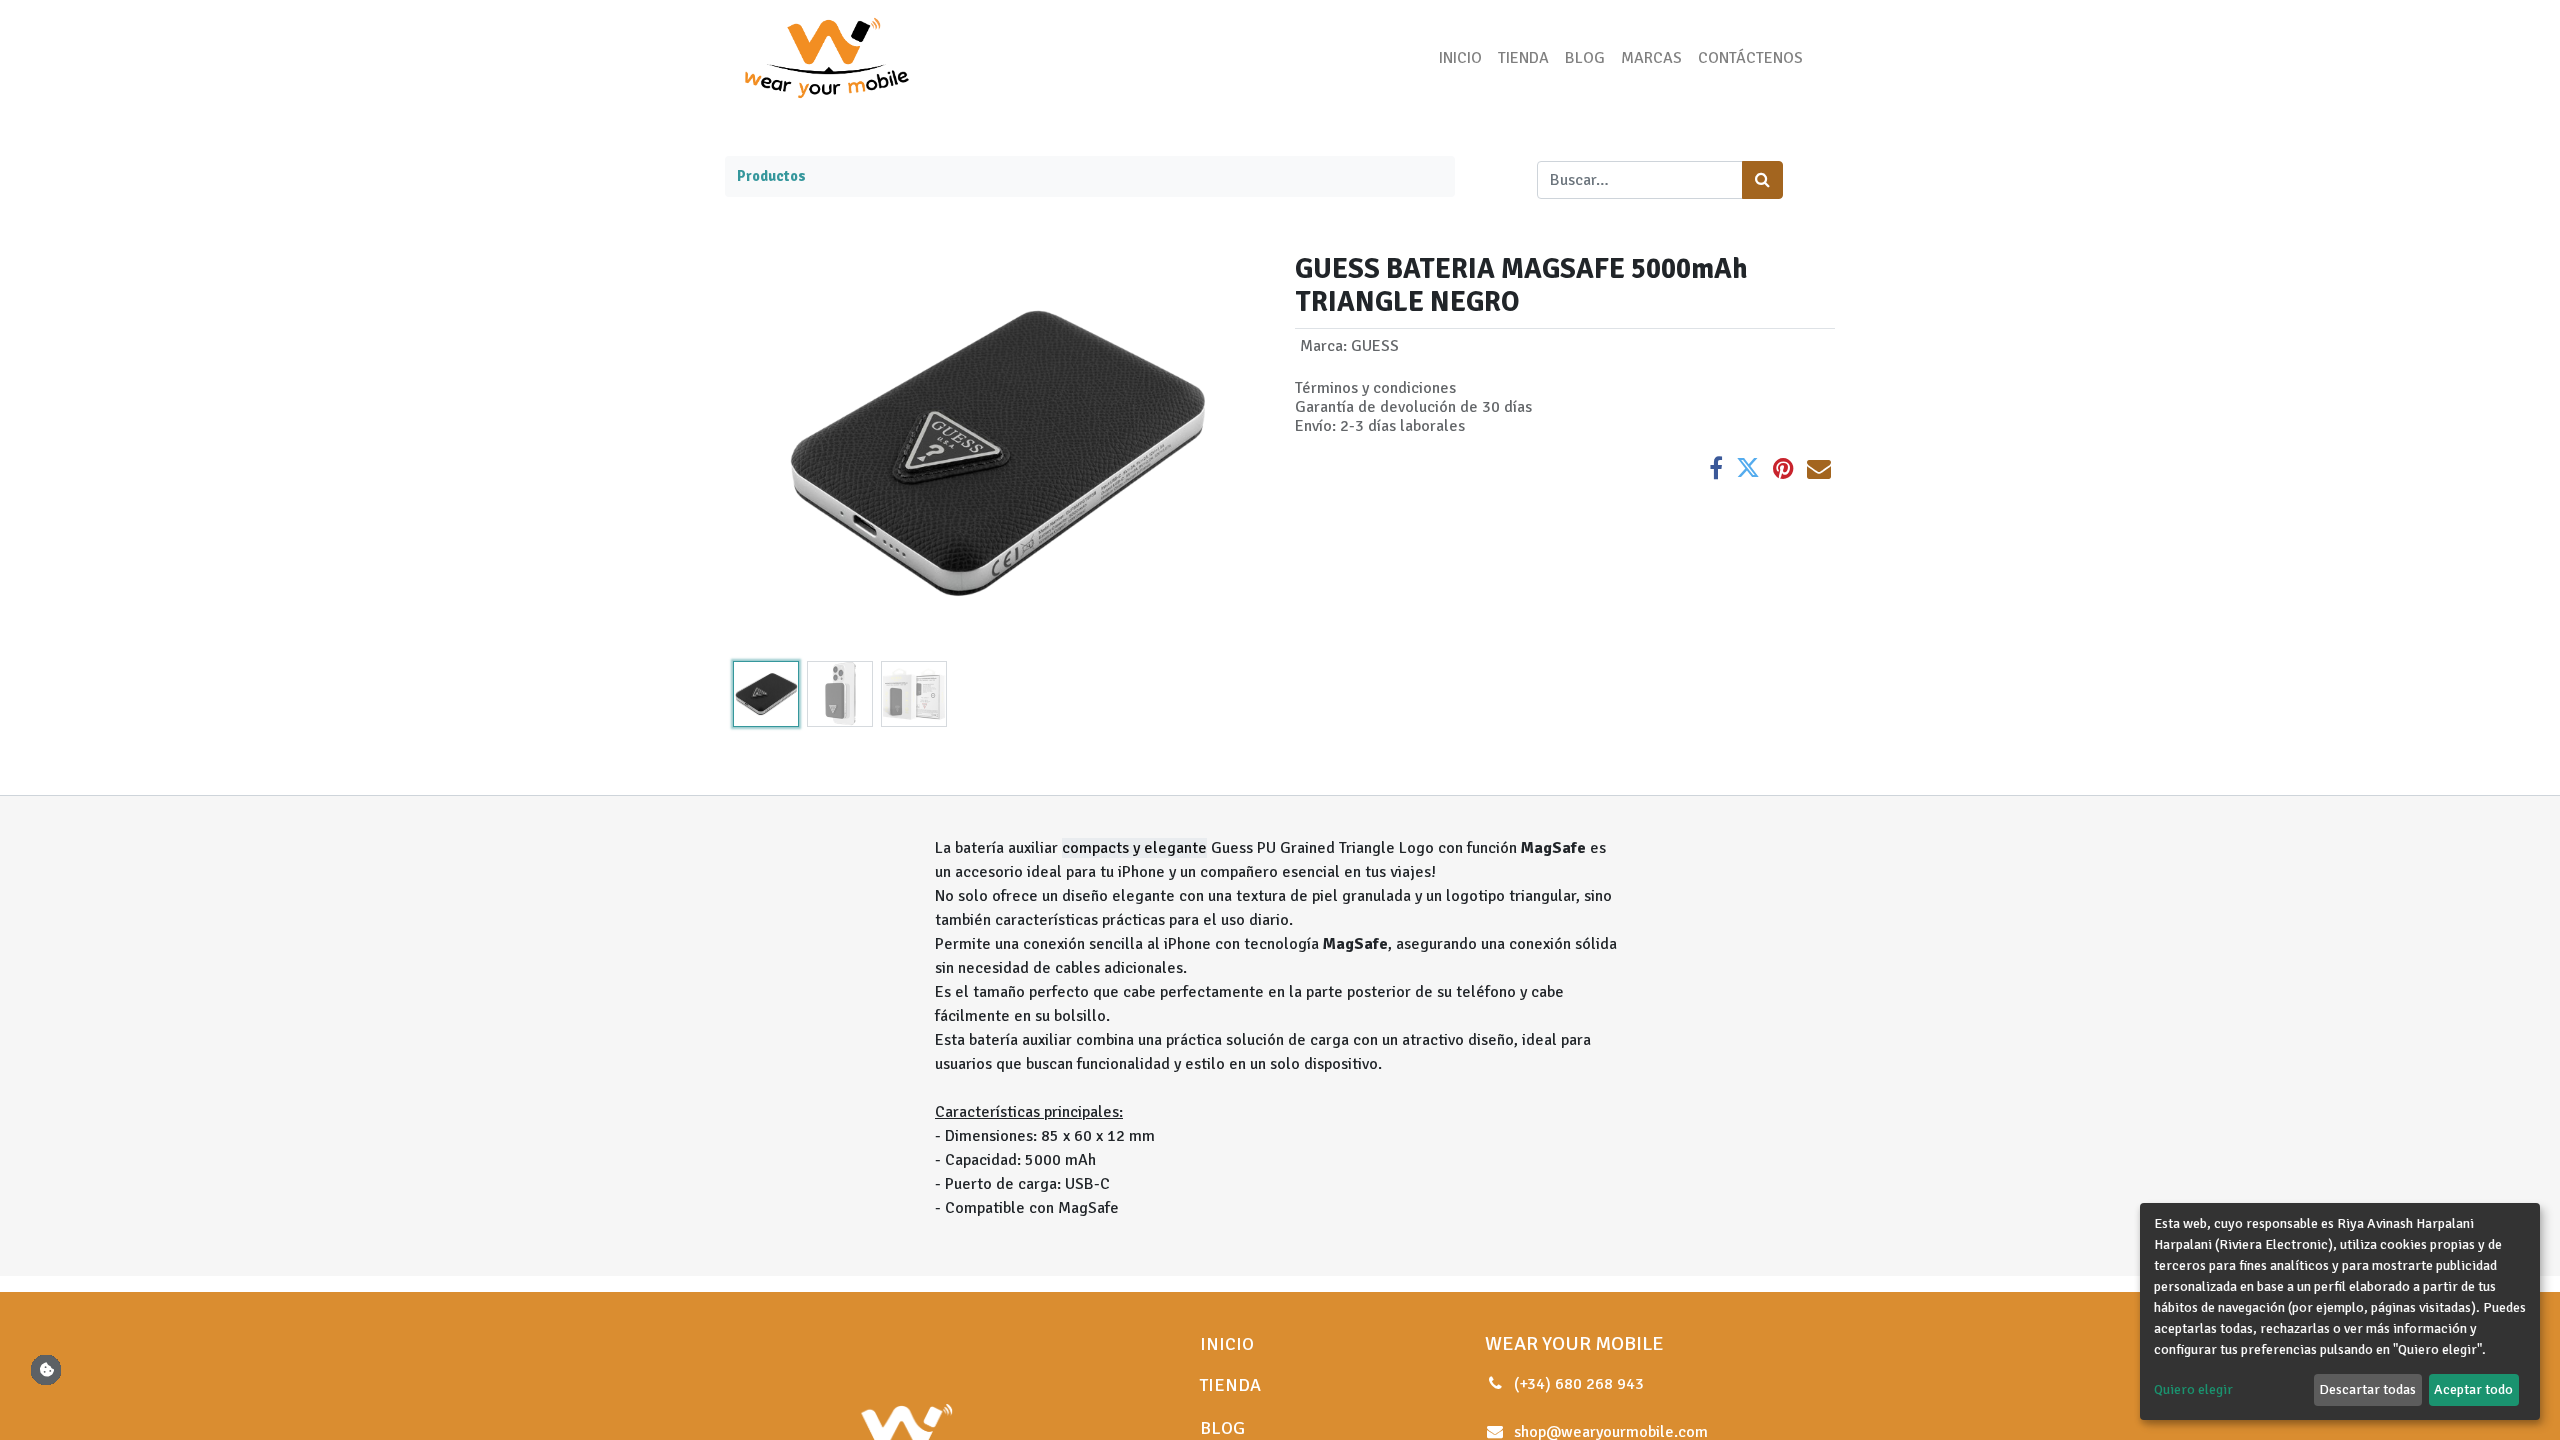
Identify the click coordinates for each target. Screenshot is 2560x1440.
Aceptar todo (2473, 1389)
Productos (771, 176)
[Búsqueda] (1762, 180)
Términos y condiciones (1375, 388)
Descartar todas (2367, 1389)
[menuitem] (1460, 58)
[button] (765, 453)
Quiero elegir (2193, 1389)
